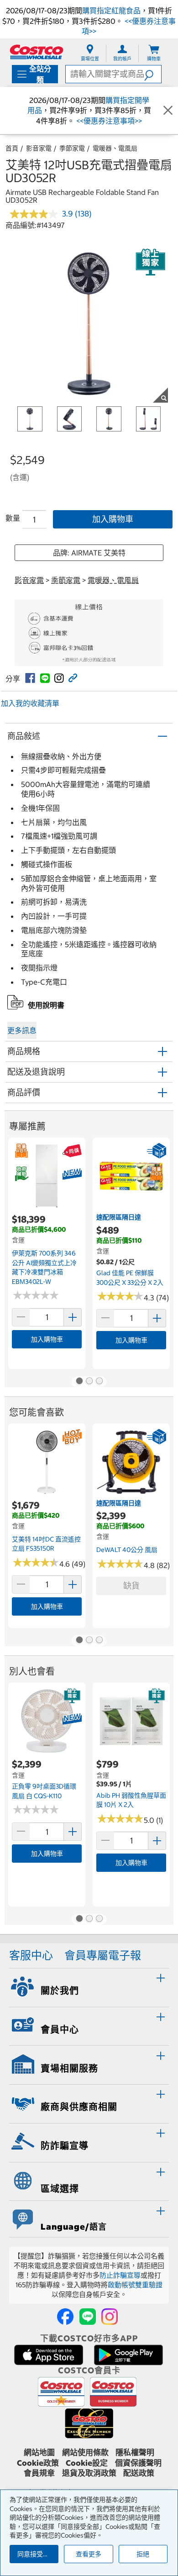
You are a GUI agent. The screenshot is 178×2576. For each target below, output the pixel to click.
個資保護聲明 (138, 2463)
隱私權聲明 (135, 2452)
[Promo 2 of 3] (89, 1382)
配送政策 (139, 2473)
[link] (30, 678)
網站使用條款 (85, 2452)
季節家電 (72, 148)
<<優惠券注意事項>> (108, 121)
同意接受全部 (37, 2554)
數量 (13, 518)
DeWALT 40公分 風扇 (127, 1550)
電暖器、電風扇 (115, 148)
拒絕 (143, 2554)
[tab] (89, 1986)
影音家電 (39, 148)
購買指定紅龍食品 (111, 11)
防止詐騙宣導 (120, 2275)
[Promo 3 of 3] (99, 1382)
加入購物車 (113, 519)
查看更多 (89, 2554)
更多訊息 (22, 1030)
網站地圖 (39, 2452)
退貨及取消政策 (89, 2473)
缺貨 (131, 1586)
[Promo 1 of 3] (79, 1382)
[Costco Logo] (37, 52)
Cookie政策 (38, 2463)
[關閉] (168, 110)
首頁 (12, 148)
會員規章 (39, 2473)
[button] (153, 74)
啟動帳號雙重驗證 (135, 2285)
